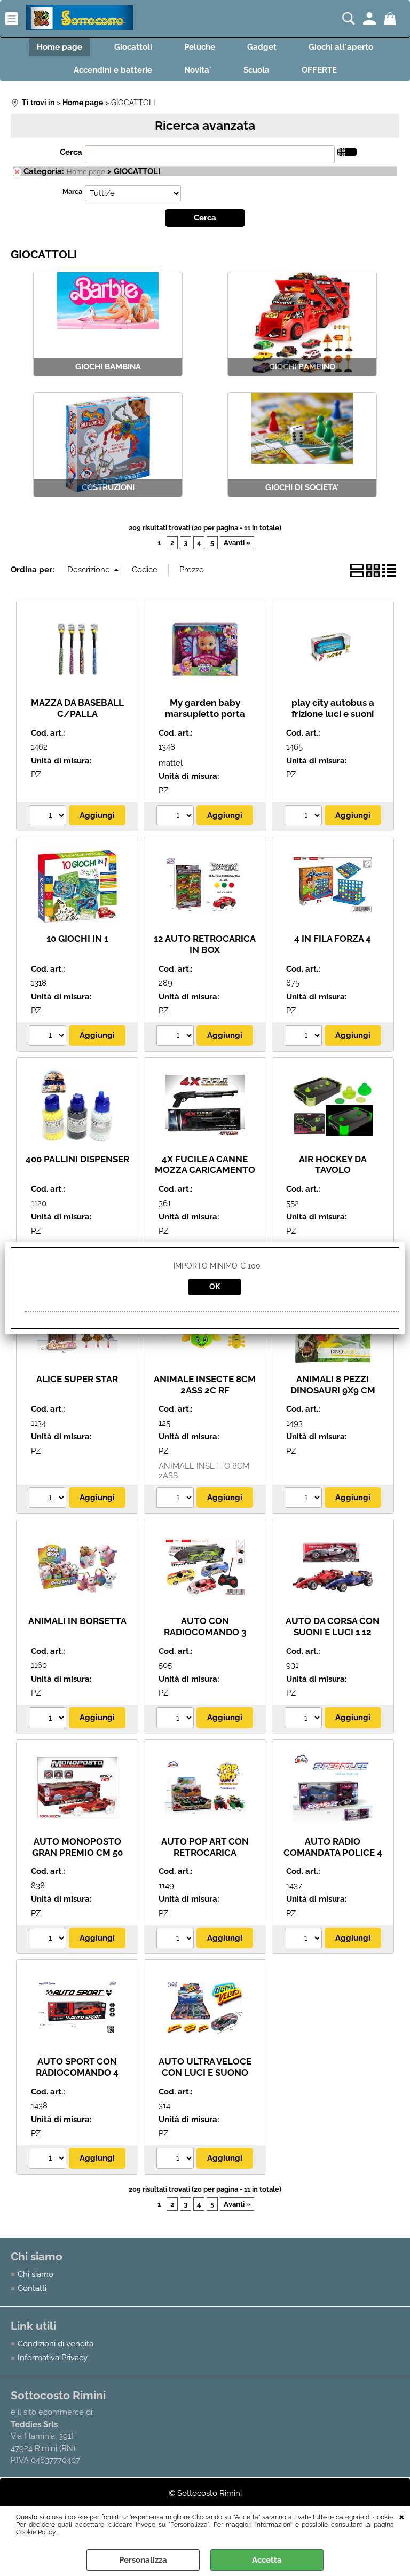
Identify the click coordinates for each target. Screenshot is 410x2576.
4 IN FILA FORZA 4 (333, 939)
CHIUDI (402, 2516)
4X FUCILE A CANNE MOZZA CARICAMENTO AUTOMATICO (205, 1170)
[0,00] (392, 19)
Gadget (262, 47)
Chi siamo (36, 2274)
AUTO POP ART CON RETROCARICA (205, 1847)
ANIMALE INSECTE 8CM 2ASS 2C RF (205, 1385)
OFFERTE (319, 70)
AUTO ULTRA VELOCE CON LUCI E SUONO (205, 2067)
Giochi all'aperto (341, 47)
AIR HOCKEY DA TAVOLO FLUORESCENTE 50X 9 (333, 1170)
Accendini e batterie (113, 70)
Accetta (267, 2560)
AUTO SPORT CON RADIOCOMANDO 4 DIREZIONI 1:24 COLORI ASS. (77, 2078)
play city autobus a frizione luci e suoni (333, 708)
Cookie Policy (37, 2532)
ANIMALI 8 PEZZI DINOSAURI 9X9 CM (333, 1385)
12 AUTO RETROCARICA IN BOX (205, 944)
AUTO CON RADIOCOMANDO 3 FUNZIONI (205, 1632)
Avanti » (237, 543)
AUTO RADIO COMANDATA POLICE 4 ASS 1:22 (333, 1852)
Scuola (257, 70)
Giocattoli (133, 47)
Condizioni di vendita (56, 2344)
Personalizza (143, 2560)
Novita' (198, 70)
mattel (171, 763)
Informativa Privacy (53, 2358)
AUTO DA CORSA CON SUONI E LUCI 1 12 (333, 1626)
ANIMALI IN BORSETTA (77, 1621)
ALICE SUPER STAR (77, 1379)
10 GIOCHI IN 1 (77, 939)
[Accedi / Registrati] (371, 19)
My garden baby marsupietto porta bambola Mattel (205, 714)
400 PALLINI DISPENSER (77, 1159)
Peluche (200, 47)
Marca (72, 191)
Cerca (71, 152)
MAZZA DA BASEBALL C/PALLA (77, 708)
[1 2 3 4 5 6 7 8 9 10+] (49, 817)
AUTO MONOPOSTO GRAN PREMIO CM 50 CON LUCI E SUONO (77, 1852)
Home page (60, 47)
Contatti (32, 2288)
